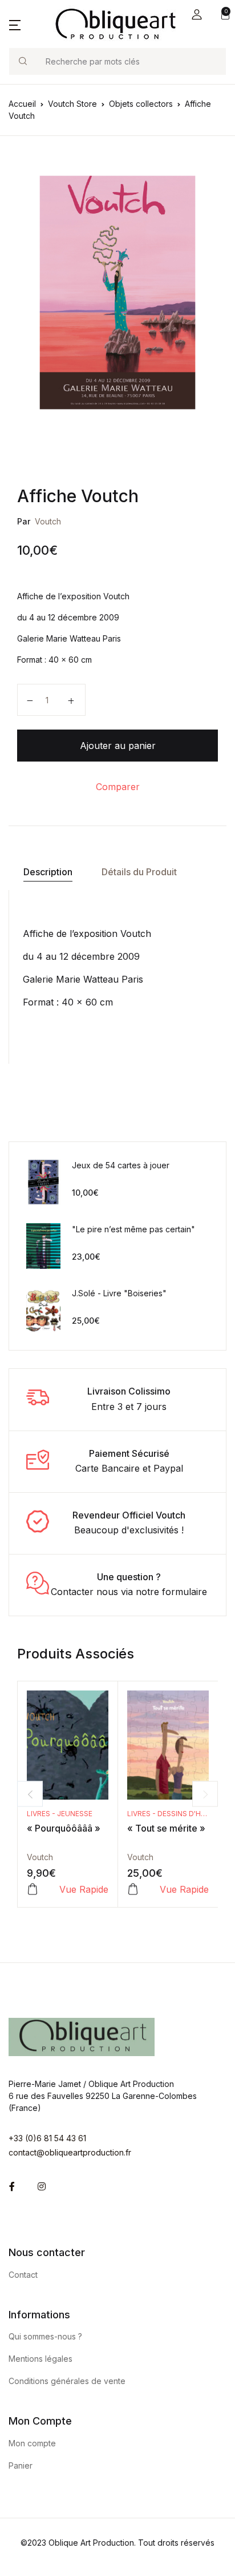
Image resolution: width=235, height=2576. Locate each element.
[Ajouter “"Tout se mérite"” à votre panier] (133, 1889)
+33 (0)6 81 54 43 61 (47, 2138)
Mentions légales (40, 2359)
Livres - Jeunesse (60, 1814)
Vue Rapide (84, 1889)
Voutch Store (72, 104)
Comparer (118, 787)
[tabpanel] (117, 293)
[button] (197, 15)
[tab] (48, 872)
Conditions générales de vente (67, 2381)
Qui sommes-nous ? (45, 2336)
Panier (21, 2465)
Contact (23, 2275)
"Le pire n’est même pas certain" (133, 1229)
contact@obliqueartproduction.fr (70, 2152)
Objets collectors (141, 104)
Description (48, 872)
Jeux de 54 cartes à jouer (121, 1165)
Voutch (48, 521)
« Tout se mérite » (166, 1828)
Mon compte (32, 2443)
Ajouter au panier (118, 746)
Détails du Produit (139, 872)
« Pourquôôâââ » (64, 1828)
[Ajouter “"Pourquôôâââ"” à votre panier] (33, 1889)
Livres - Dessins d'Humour (177, 1814)
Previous (30, 1794)
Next (205, 1794)
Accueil (22, 104)
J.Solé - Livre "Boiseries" (119, 1293)
